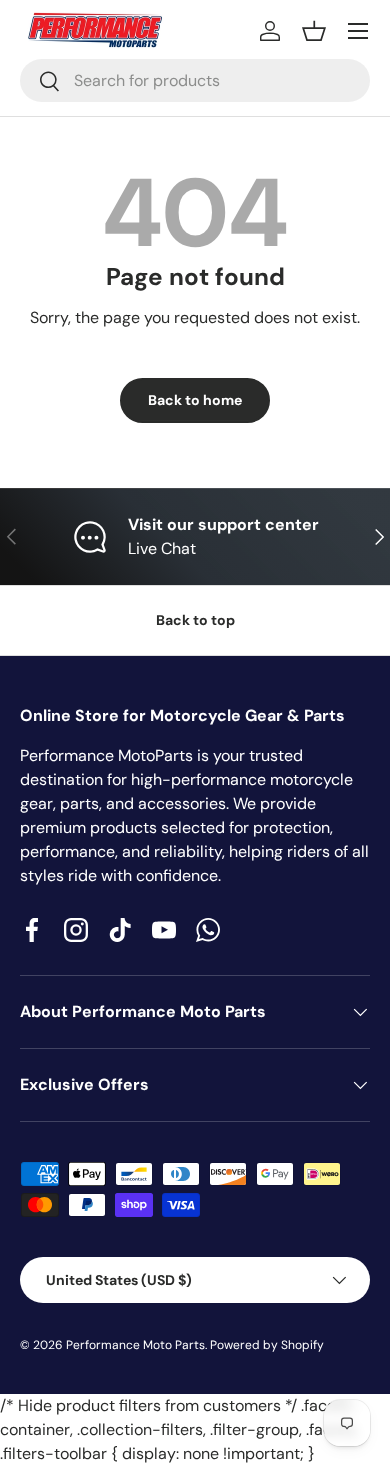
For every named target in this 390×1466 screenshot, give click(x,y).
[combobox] (195, 80)
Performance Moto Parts (135, 1345)
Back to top (195, 620)
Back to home (195, 400)
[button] (314, 31)
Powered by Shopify (267, 1345)
